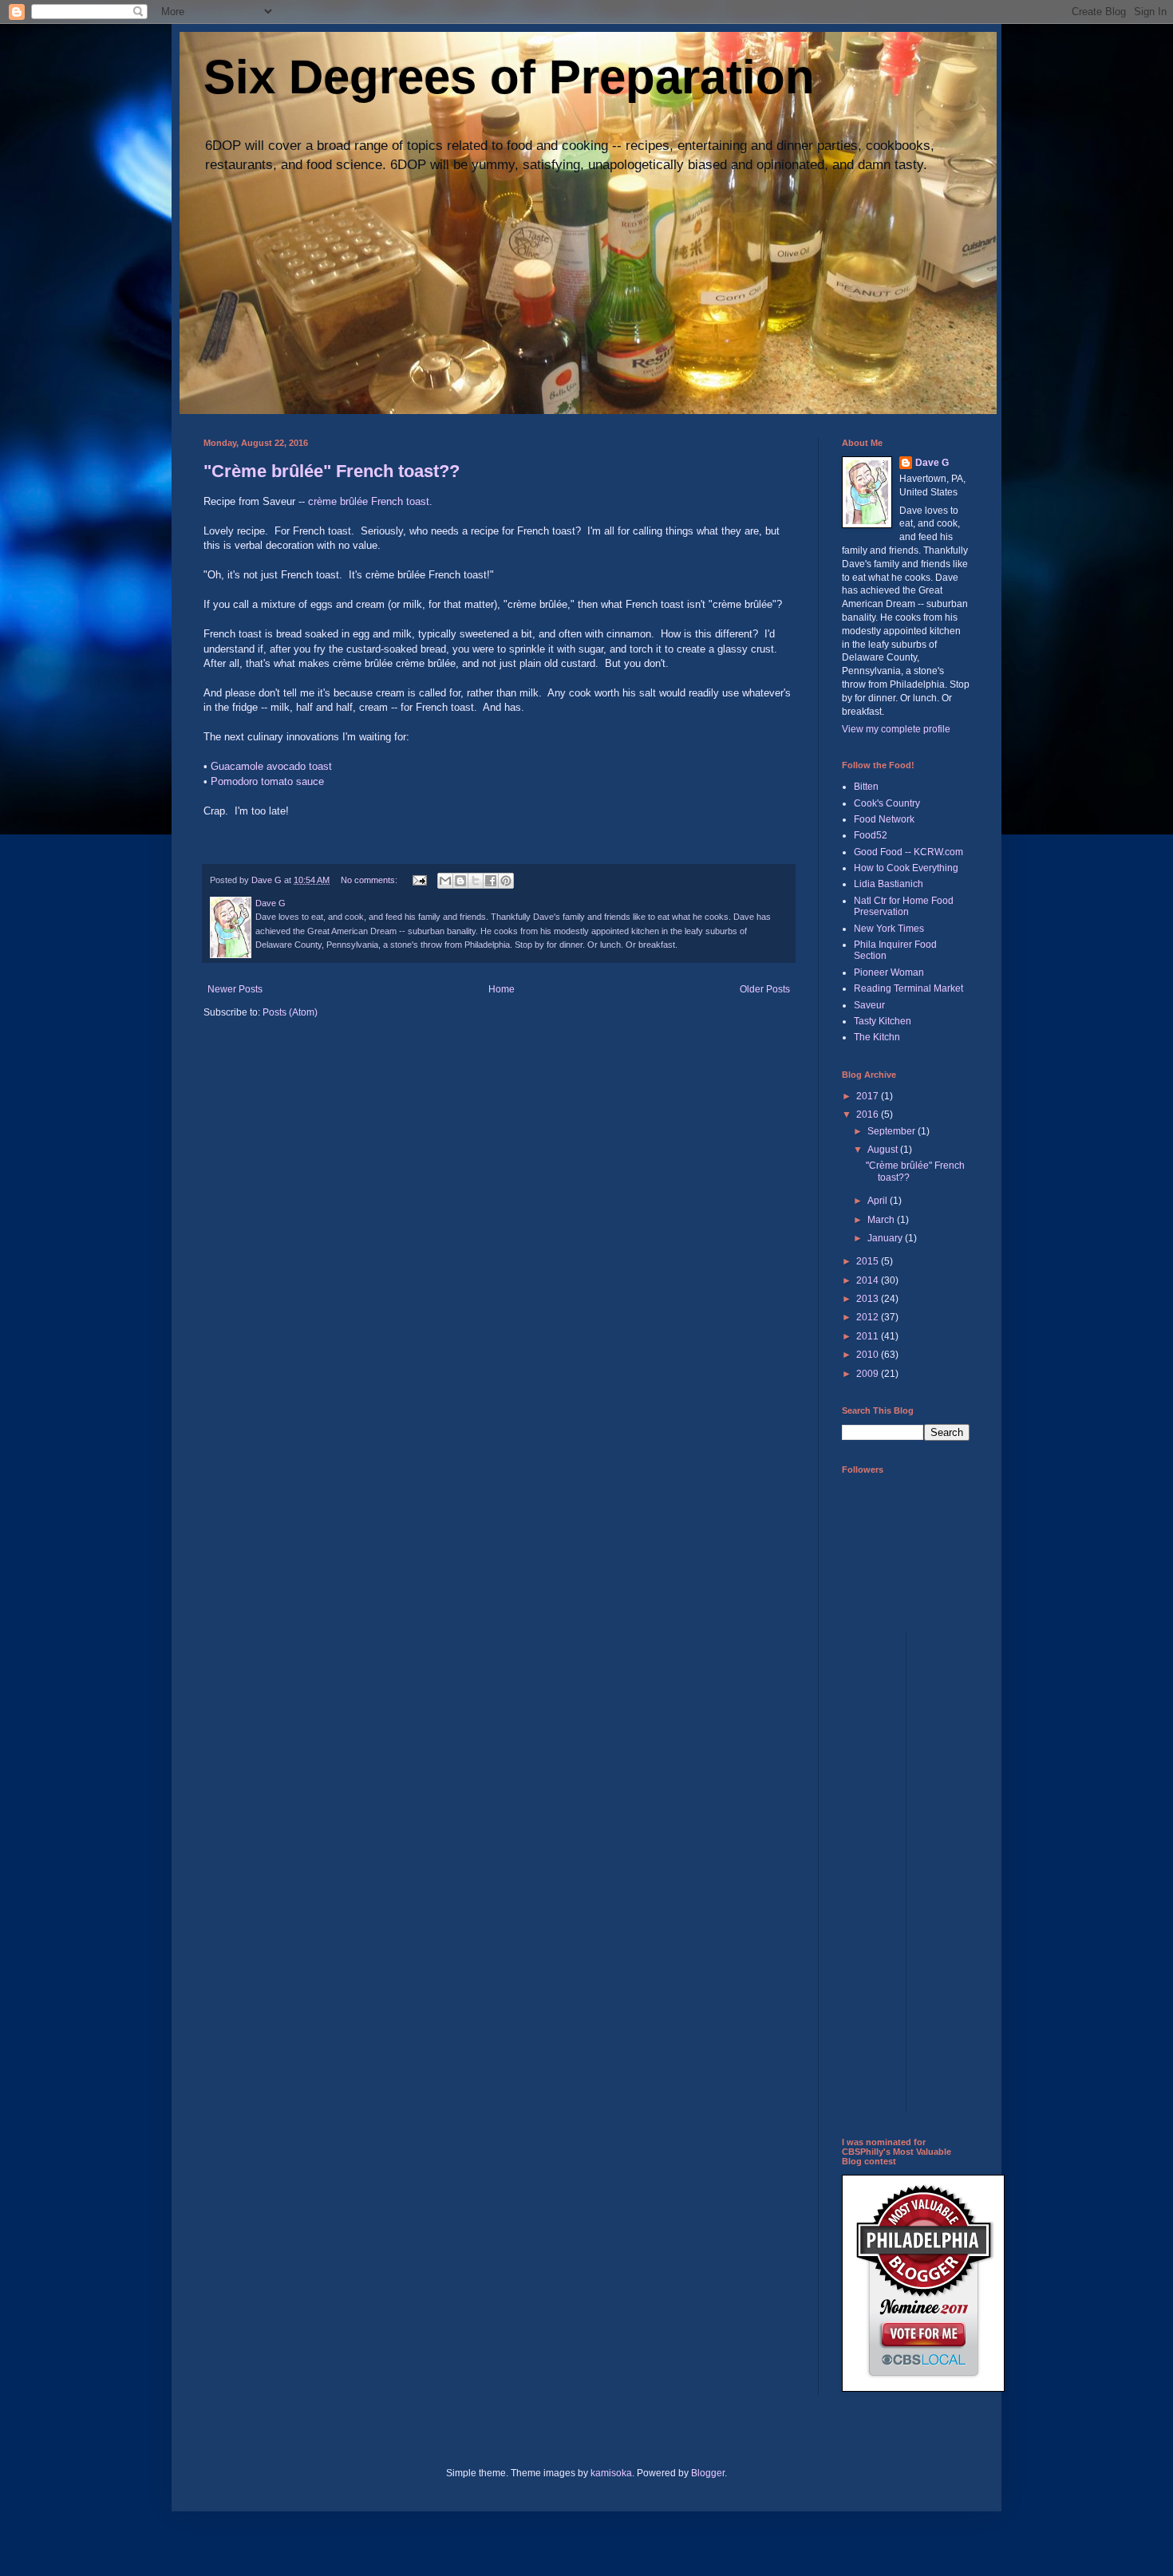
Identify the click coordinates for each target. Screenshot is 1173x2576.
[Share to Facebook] (491, 881)
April (879, 1201)
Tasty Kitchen (883, 1021)
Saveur (869, 1005)
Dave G (932, 463)
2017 (869, 1096)
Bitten (866, 787)
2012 (869, 1317)
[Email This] (445, 881)
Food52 (871, 835)
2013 (869, 1299)
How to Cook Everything (906, 868)
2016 (869, 1114)
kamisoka (611, 2473)
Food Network (884, 819)
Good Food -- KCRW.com (908, 852)
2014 (869, 1280)
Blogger (708, 2473)
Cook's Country (887, 803)
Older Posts (765, 989)
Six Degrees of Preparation (509, 77)
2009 (869, 1374)
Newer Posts (235, 989)
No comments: (370, 880)
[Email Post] (419, 880)
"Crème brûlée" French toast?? (332, 471)
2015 (869, 1261)
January (886, 1238)
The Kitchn (877, 1037)
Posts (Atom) (290, 1012)
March (882, 1220)
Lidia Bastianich (889, 884)
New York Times (889, 929)
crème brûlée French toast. (370, 501)
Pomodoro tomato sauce (267, 781)
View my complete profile (896, 729)
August (884, 1150)
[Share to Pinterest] (506, 881)
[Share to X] (476, 881)
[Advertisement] (906, 1870)
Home (502, 989)
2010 (869, 1355)
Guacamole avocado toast (271, 766)
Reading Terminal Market (908, 988)
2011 (869, 1336)
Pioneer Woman (889, 972)
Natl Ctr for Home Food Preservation (904, 906)
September (893, 1131)
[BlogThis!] (460, 881)
